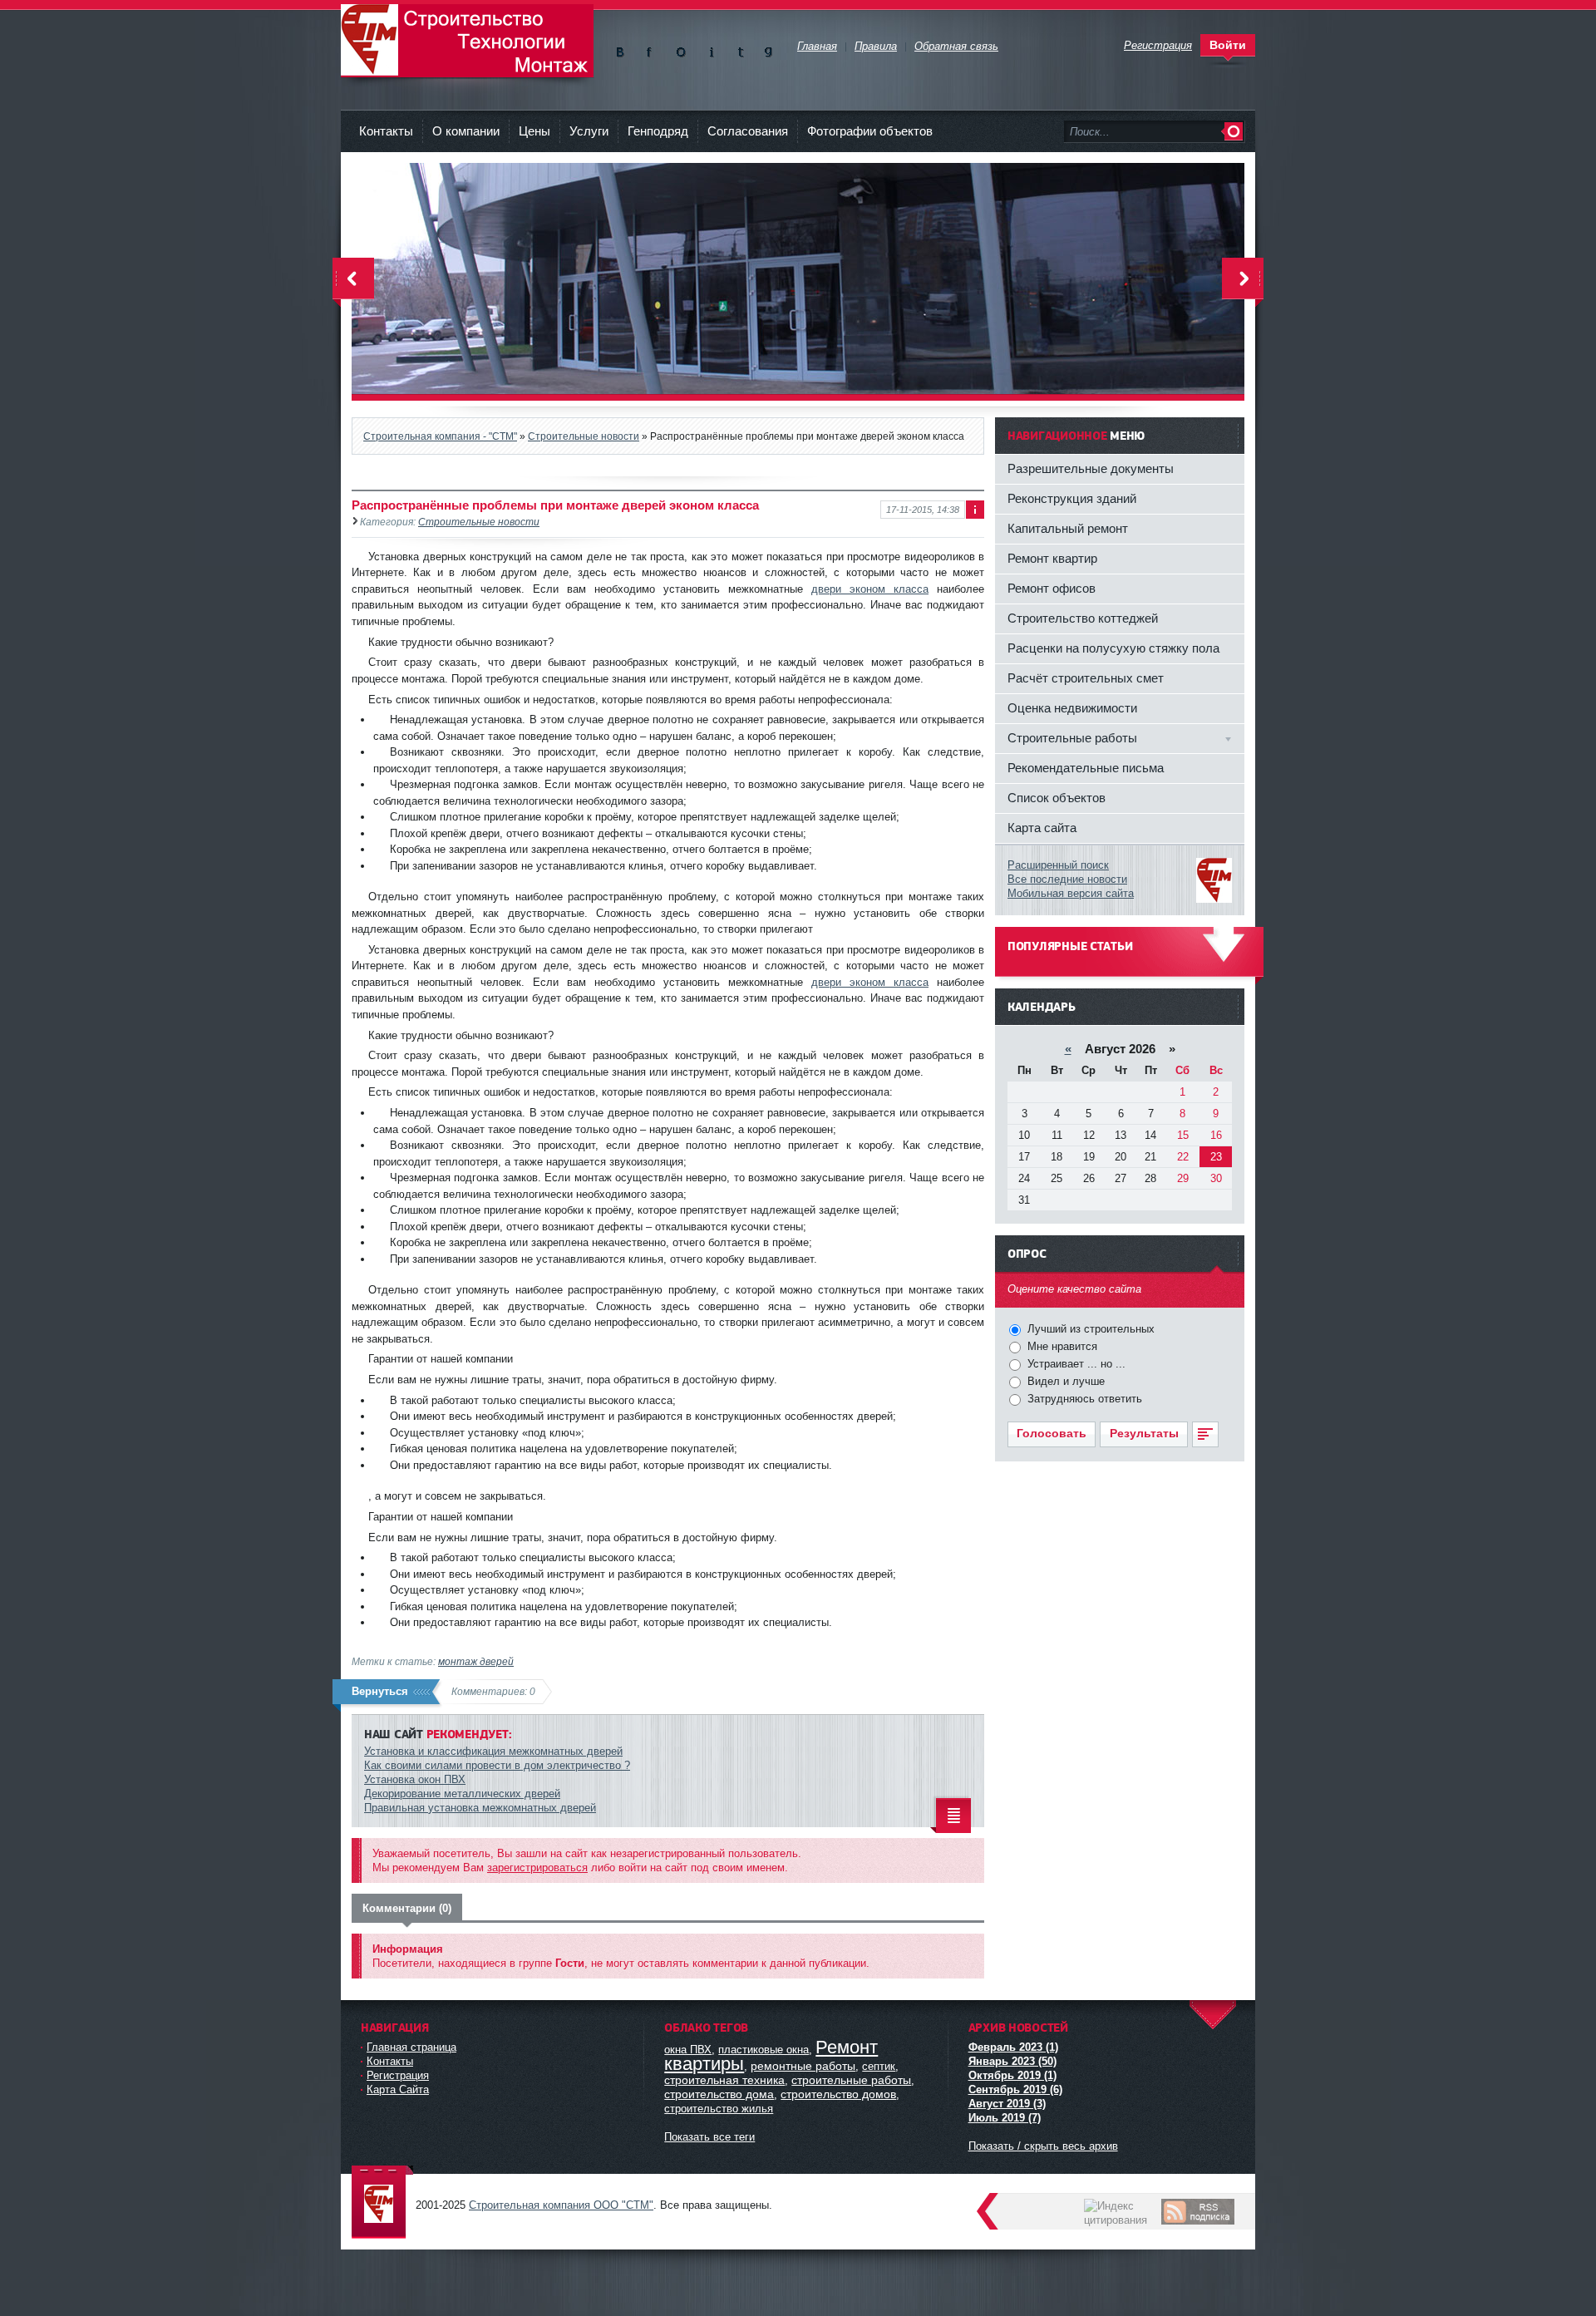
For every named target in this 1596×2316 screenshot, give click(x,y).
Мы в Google (768, 49)
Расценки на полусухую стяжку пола (1113, 648)
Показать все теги (709, 2137)
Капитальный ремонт (1068, 528)
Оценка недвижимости (1072, 708)
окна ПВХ (688, 2050)
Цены (534, 131)
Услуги (589, 131)
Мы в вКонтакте (623, 49)
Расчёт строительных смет (1086, 678)
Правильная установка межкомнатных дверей (480, 1808)
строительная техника (724, 2080)
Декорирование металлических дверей (462, 1794)
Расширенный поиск (1058, 865)
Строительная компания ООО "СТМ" (467, 41)
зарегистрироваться (537, 1868)
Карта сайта (1042, 828)
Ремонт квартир (1052, 558)
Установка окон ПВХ (415, 1779)
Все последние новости (1067, 879)
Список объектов (1057, 798)
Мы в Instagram (710, 49)
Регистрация (398, 2075)
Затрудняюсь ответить (1083, 1399)
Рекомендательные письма (1086, 768)
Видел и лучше (1064, 1381)
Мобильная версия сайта (1071, 893)
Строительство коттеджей (1083, 618)
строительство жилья (719, 2109)
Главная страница (411, 2047)
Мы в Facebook (652, 49)
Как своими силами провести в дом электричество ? (497, 1765)
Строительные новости (479, 522)
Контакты (386, 131)
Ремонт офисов (1052, 588)
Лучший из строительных (1089, 1329)
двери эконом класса (870, 589)
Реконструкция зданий (1072, 498)
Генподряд (658, 131)
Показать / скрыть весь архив (1043, 2146)
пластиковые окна (764, 2050)
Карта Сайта (398, 2089)
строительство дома (719, 2094)
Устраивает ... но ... (1075, 1364)
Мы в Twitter (739, 49)
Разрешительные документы (1091, 468)
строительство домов (838, 2094)
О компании (466, 131)
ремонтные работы (803, 2066)
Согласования (748, 131)
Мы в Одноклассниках (681, 49)
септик (879, 2066)
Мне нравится (1061, 1346)
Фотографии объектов (870, 131)
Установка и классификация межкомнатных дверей (493, 1751)
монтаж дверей (476, 1661)
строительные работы (851, 2080)
